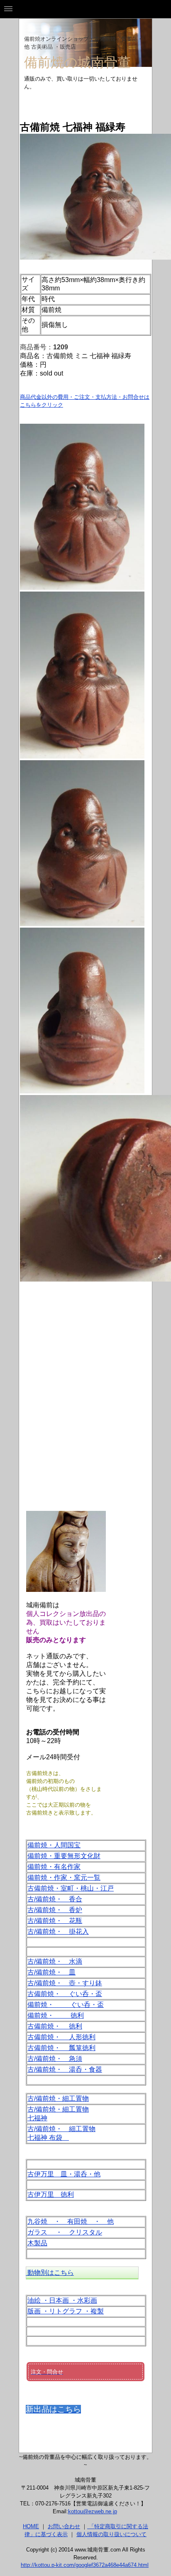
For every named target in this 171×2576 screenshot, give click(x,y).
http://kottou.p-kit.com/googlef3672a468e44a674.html (85, 2565)
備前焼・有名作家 (54, 1867)
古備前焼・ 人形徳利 (61, 2037)
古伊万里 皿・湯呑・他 (64, 2174)
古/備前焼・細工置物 (58, 2098)
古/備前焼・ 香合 (55, 1899)
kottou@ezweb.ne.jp (93, 2511)
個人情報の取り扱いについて (111, 2534)
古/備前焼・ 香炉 (55, 1910)
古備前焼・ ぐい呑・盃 (65, 1994)
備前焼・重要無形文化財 (64, 1856)
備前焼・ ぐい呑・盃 (66, 2005)
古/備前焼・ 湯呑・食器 (65, 2069)
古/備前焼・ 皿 (51, 1972)
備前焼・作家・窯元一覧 (64, 1877)
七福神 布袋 (48, 2138)
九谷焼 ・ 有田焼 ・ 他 (71, 2221)
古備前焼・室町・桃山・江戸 (71, 1888)
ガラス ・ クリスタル (65, 2232)
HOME (31, 2526)
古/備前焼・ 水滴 (55, 1961)
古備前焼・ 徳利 (55, 2026)
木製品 (37, 2243)
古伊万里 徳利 (51, 2194)
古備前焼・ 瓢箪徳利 (61, 2048)
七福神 (37, 2118)
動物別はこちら (50, 2273)
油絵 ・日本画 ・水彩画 (62, 2300)
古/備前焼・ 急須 (55, 2059)
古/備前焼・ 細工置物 (61, 2129)
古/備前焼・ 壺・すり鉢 (65, 1983)
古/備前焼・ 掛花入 (58, 1931)
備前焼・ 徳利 (56, 2015)
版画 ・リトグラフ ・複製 (66, 2311)
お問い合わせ (64, 2526)
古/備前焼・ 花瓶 (55, 1921)
